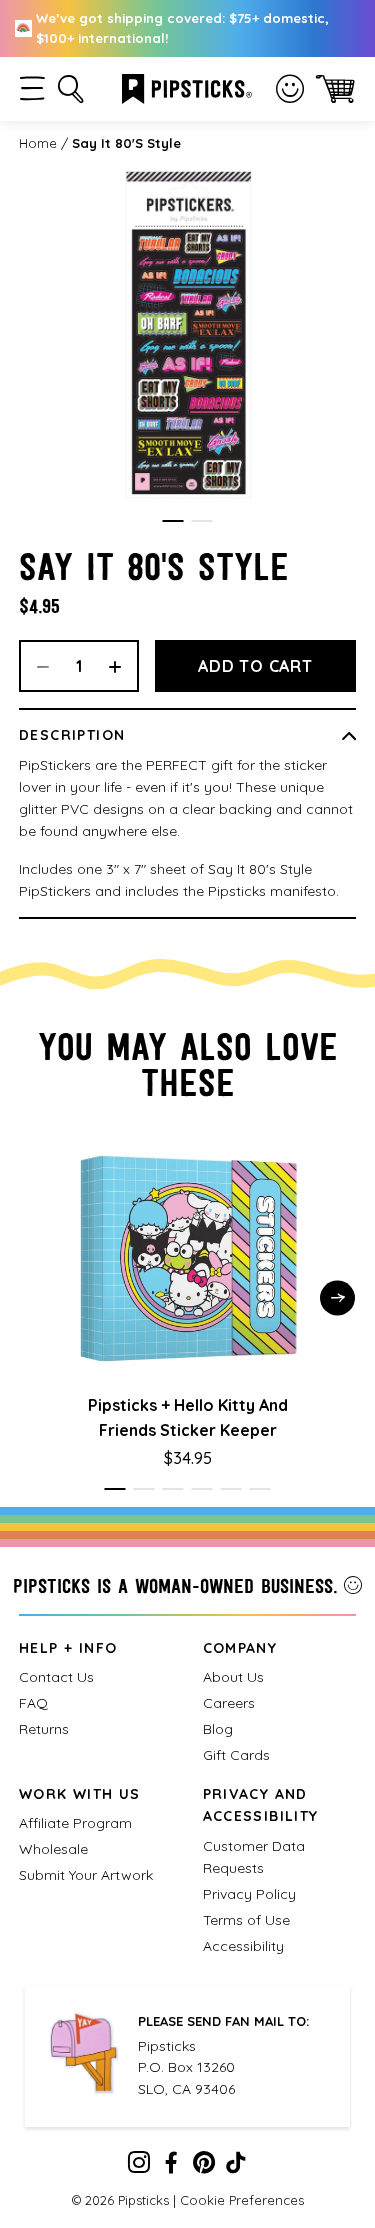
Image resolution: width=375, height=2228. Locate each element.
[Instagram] (139, 2167)
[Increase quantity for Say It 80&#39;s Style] (122, 666)
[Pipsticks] (187, 87)
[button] (32, 88)
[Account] (290, 89)
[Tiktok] (236, 2167)
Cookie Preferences (242, 2200)
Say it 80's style (126, 143)
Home (38, 143)
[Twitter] (204, 2167)
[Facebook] (171, 2167)
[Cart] (335, 88)
